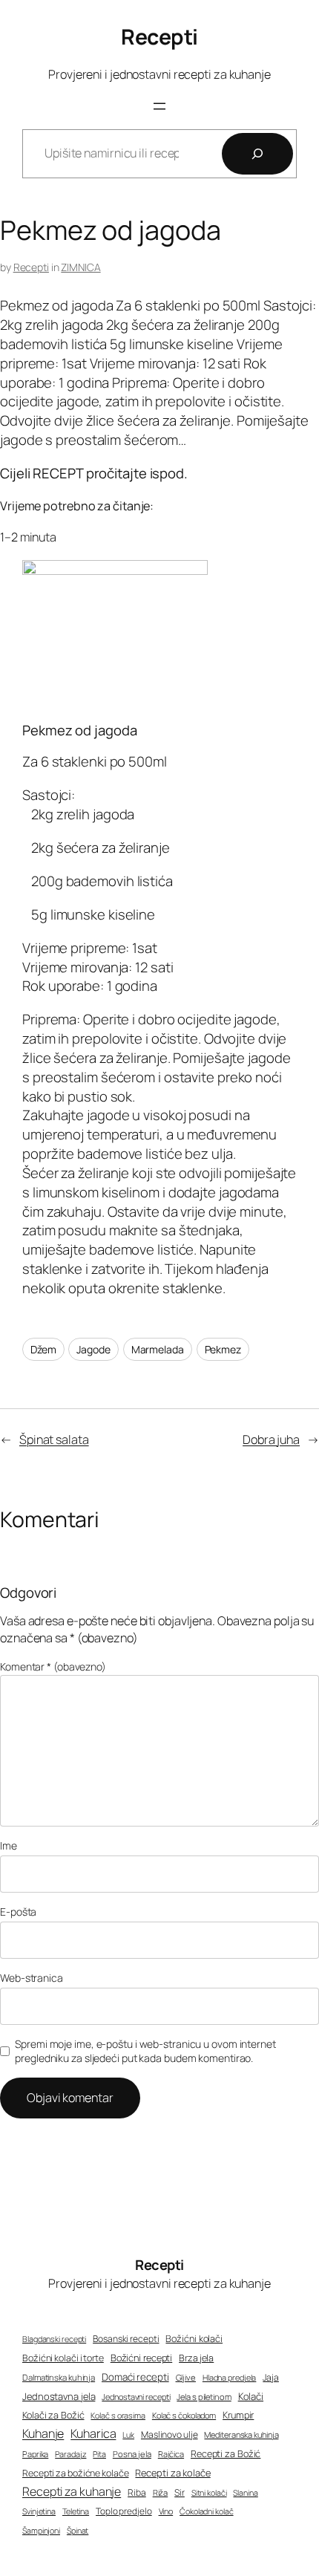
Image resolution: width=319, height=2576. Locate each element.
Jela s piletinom (204, 2397)
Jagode (93, 1349)
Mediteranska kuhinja (241, 2434)
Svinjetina (39, 2511)
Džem (43, 1349)
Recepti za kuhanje (72, 2491)
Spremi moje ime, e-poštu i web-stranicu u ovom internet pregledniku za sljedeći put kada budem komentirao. (145, 2051)
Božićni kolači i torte (63, 2358)
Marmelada (158, 1349)
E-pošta (18, 1912)
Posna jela (132, 2454)
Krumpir (238, 2415)
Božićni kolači (194, 2339)
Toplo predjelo (124, 2511)
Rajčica (171, 2454)
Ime (9, 1845)
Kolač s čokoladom (184, 2415)
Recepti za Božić (226, 2454)
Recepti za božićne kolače (76, 2473)
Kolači (251, 2396)
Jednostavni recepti (136, 2397)
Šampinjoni (41, 2531)
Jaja (271, 2377)
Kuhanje (43, 2433)
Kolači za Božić (53, 2415)
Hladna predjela (230, 2377)
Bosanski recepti (126, 2339)
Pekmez (223, 1349)
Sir (180, 2492)
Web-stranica (32, 1978)
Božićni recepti (142, 2358)
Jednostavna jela (59, 2396)
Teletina (76, 2511)
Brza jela (196, 2358)
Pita (99, 2454)
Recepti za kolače (172, 2473)
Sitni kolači (209, 2493)
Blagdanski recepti (54, 2339)
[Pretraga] (257, 154)
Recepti (159, 37)
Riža (161, 2492)
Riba (137, 2493)
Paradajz (70, 2454)
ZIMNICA (80, 267)
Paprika (35, 2454)
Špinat (78, 2531)
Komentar (53, 1666)
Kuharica (93, 2433)
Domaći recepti (135, 2377)
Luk (128, 2435)
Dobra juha (271, 1440)
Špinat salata (54, 1440)
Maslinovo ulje (170, 2434)
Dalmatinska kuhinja (59, 2377)
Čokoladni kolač (207, 2511)
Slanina (245, 2493)
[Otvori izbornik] (159, 106)
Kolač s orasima (118, 2415)
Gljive (186, 2377)
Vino (166, 2511)
